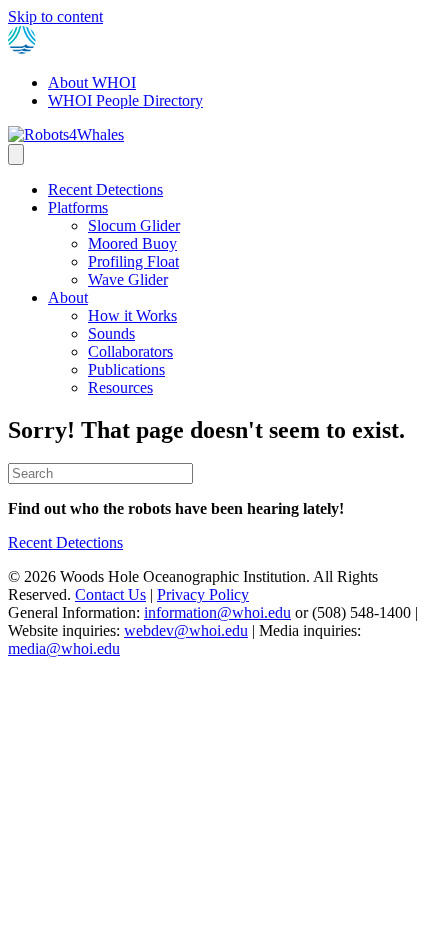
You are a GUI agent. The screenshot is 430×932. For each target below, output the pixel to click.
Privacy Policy (203, 594)
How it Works (132, 315)
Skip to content (55, 16)
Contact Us (110, 594)
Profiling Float (133, 261)
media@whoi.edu (64, 648)
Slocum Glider (134, 225)
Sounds (111, 333)
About (68, 297)
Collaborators (130, 351)
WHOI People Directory (125, 100)
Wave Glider (128, 279)
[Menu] (16, 154)
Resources (120, 387)
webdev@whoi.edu (186, 630)
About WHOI (92, 82)
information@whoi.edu (217, 612)
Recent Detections (105, 189)
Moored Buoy (132, 243)
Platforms (78, 207)
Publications (126, 369)
